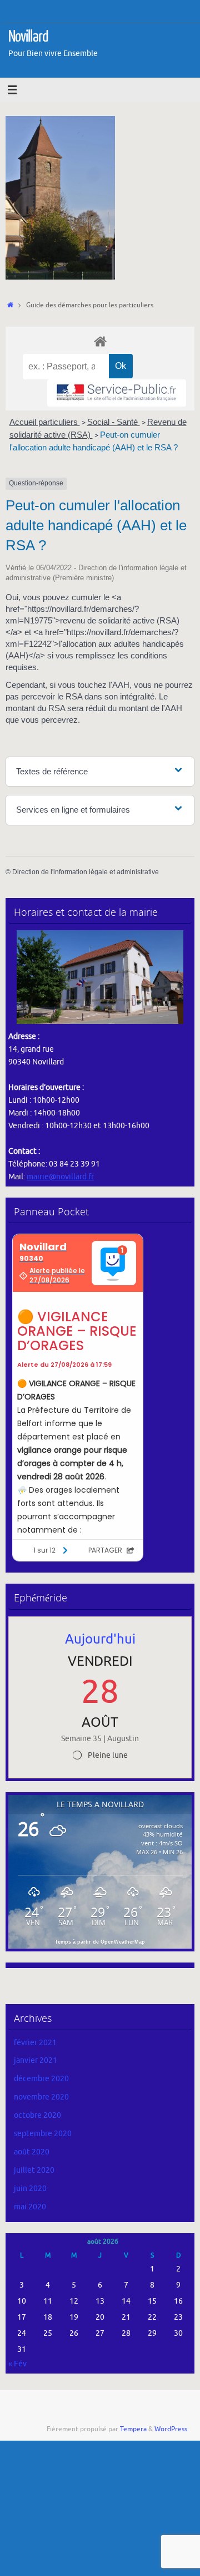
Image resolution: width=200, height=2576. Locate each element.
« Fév (17, 2364)
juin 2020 (30, 2189)
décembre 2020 (41, 2079)
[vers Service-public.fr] (117, 393)
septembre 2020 (43, 2134)
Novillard (28, 37)
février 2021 (35, 2043)
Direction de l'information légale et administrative (86, 872)
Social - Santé (114, 422)
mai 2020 (30, 2207)
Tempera (133, 2429)
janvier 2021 (36, 2060)
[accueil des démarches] (100, 341)
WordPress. (172, 2429)
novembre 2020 (41, 2097)
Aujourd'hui (100, 1639)
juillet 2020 (34, 2170)
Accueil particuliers (45, 422)
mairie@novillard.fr (60, 1177)
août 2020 (32, 2152)
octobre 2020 (37, 2115)
